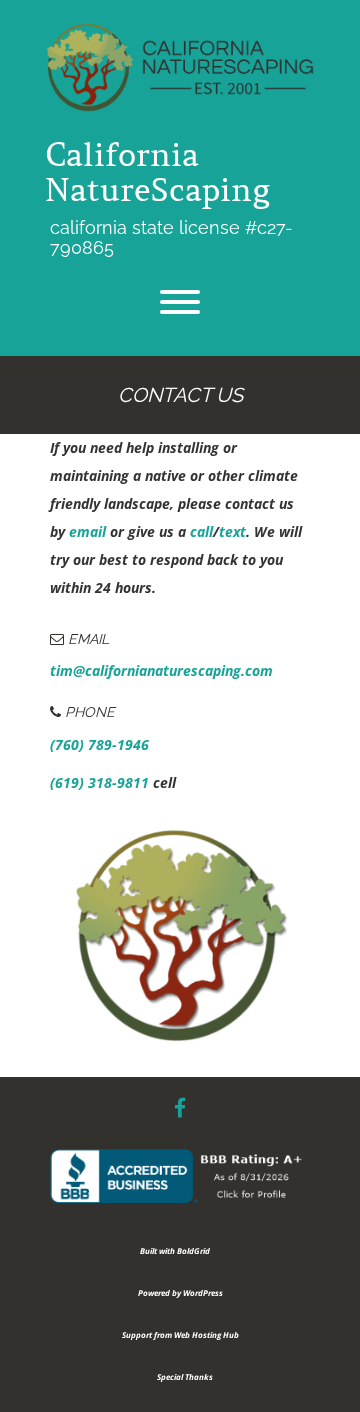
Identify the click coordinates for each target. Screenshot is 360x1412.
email (87, 531)
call (201, 531)
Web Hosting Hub (206, 1334)
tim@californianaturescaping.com (161, 670)
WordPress (203, 1292)
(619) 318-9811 (99, 782)
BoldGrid (193, 1250)
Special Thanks (185, 1376)
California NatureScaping (157, 173)
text (232, 531)
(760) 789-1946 (99, 744)
